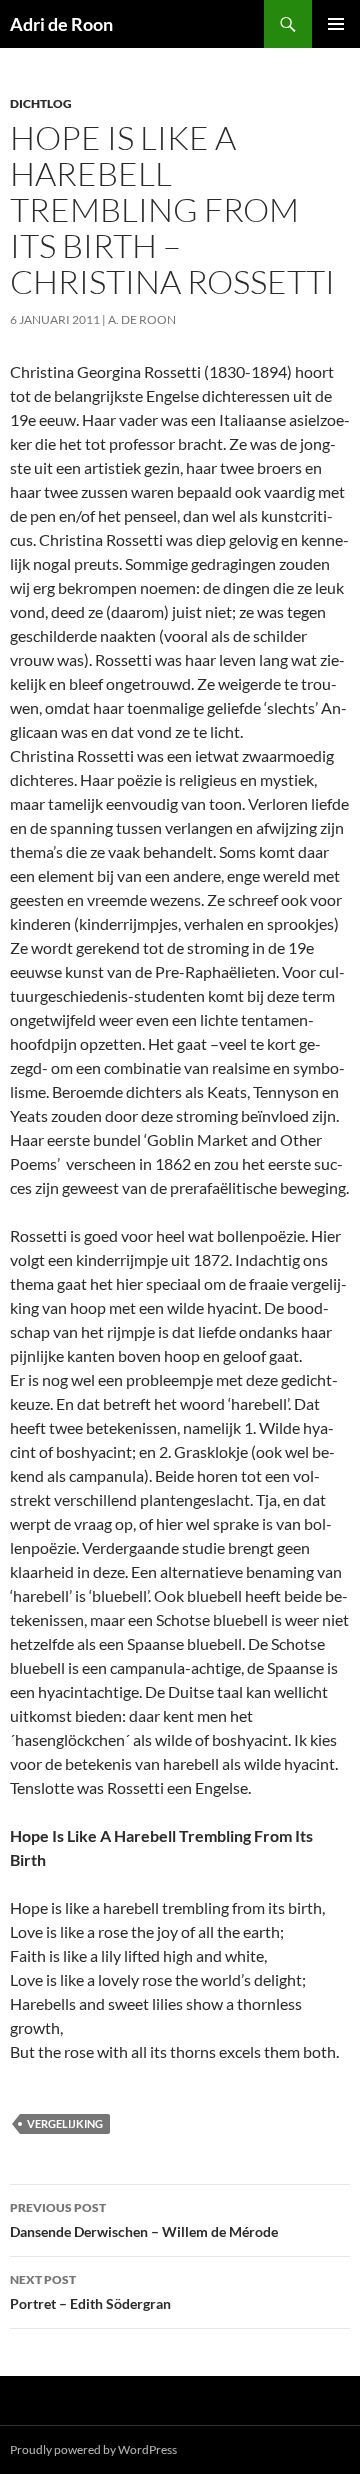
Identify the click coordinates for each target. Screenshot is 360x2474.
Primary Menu (336, 24)
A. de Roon (142, 319)
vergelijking (65, 2123)
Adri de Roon (61, 24)
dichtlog (41, 103)
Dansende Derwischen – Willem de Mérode (144, 2220)
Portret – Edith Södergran (90, 2292)
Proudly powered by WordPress (93, 2449)
